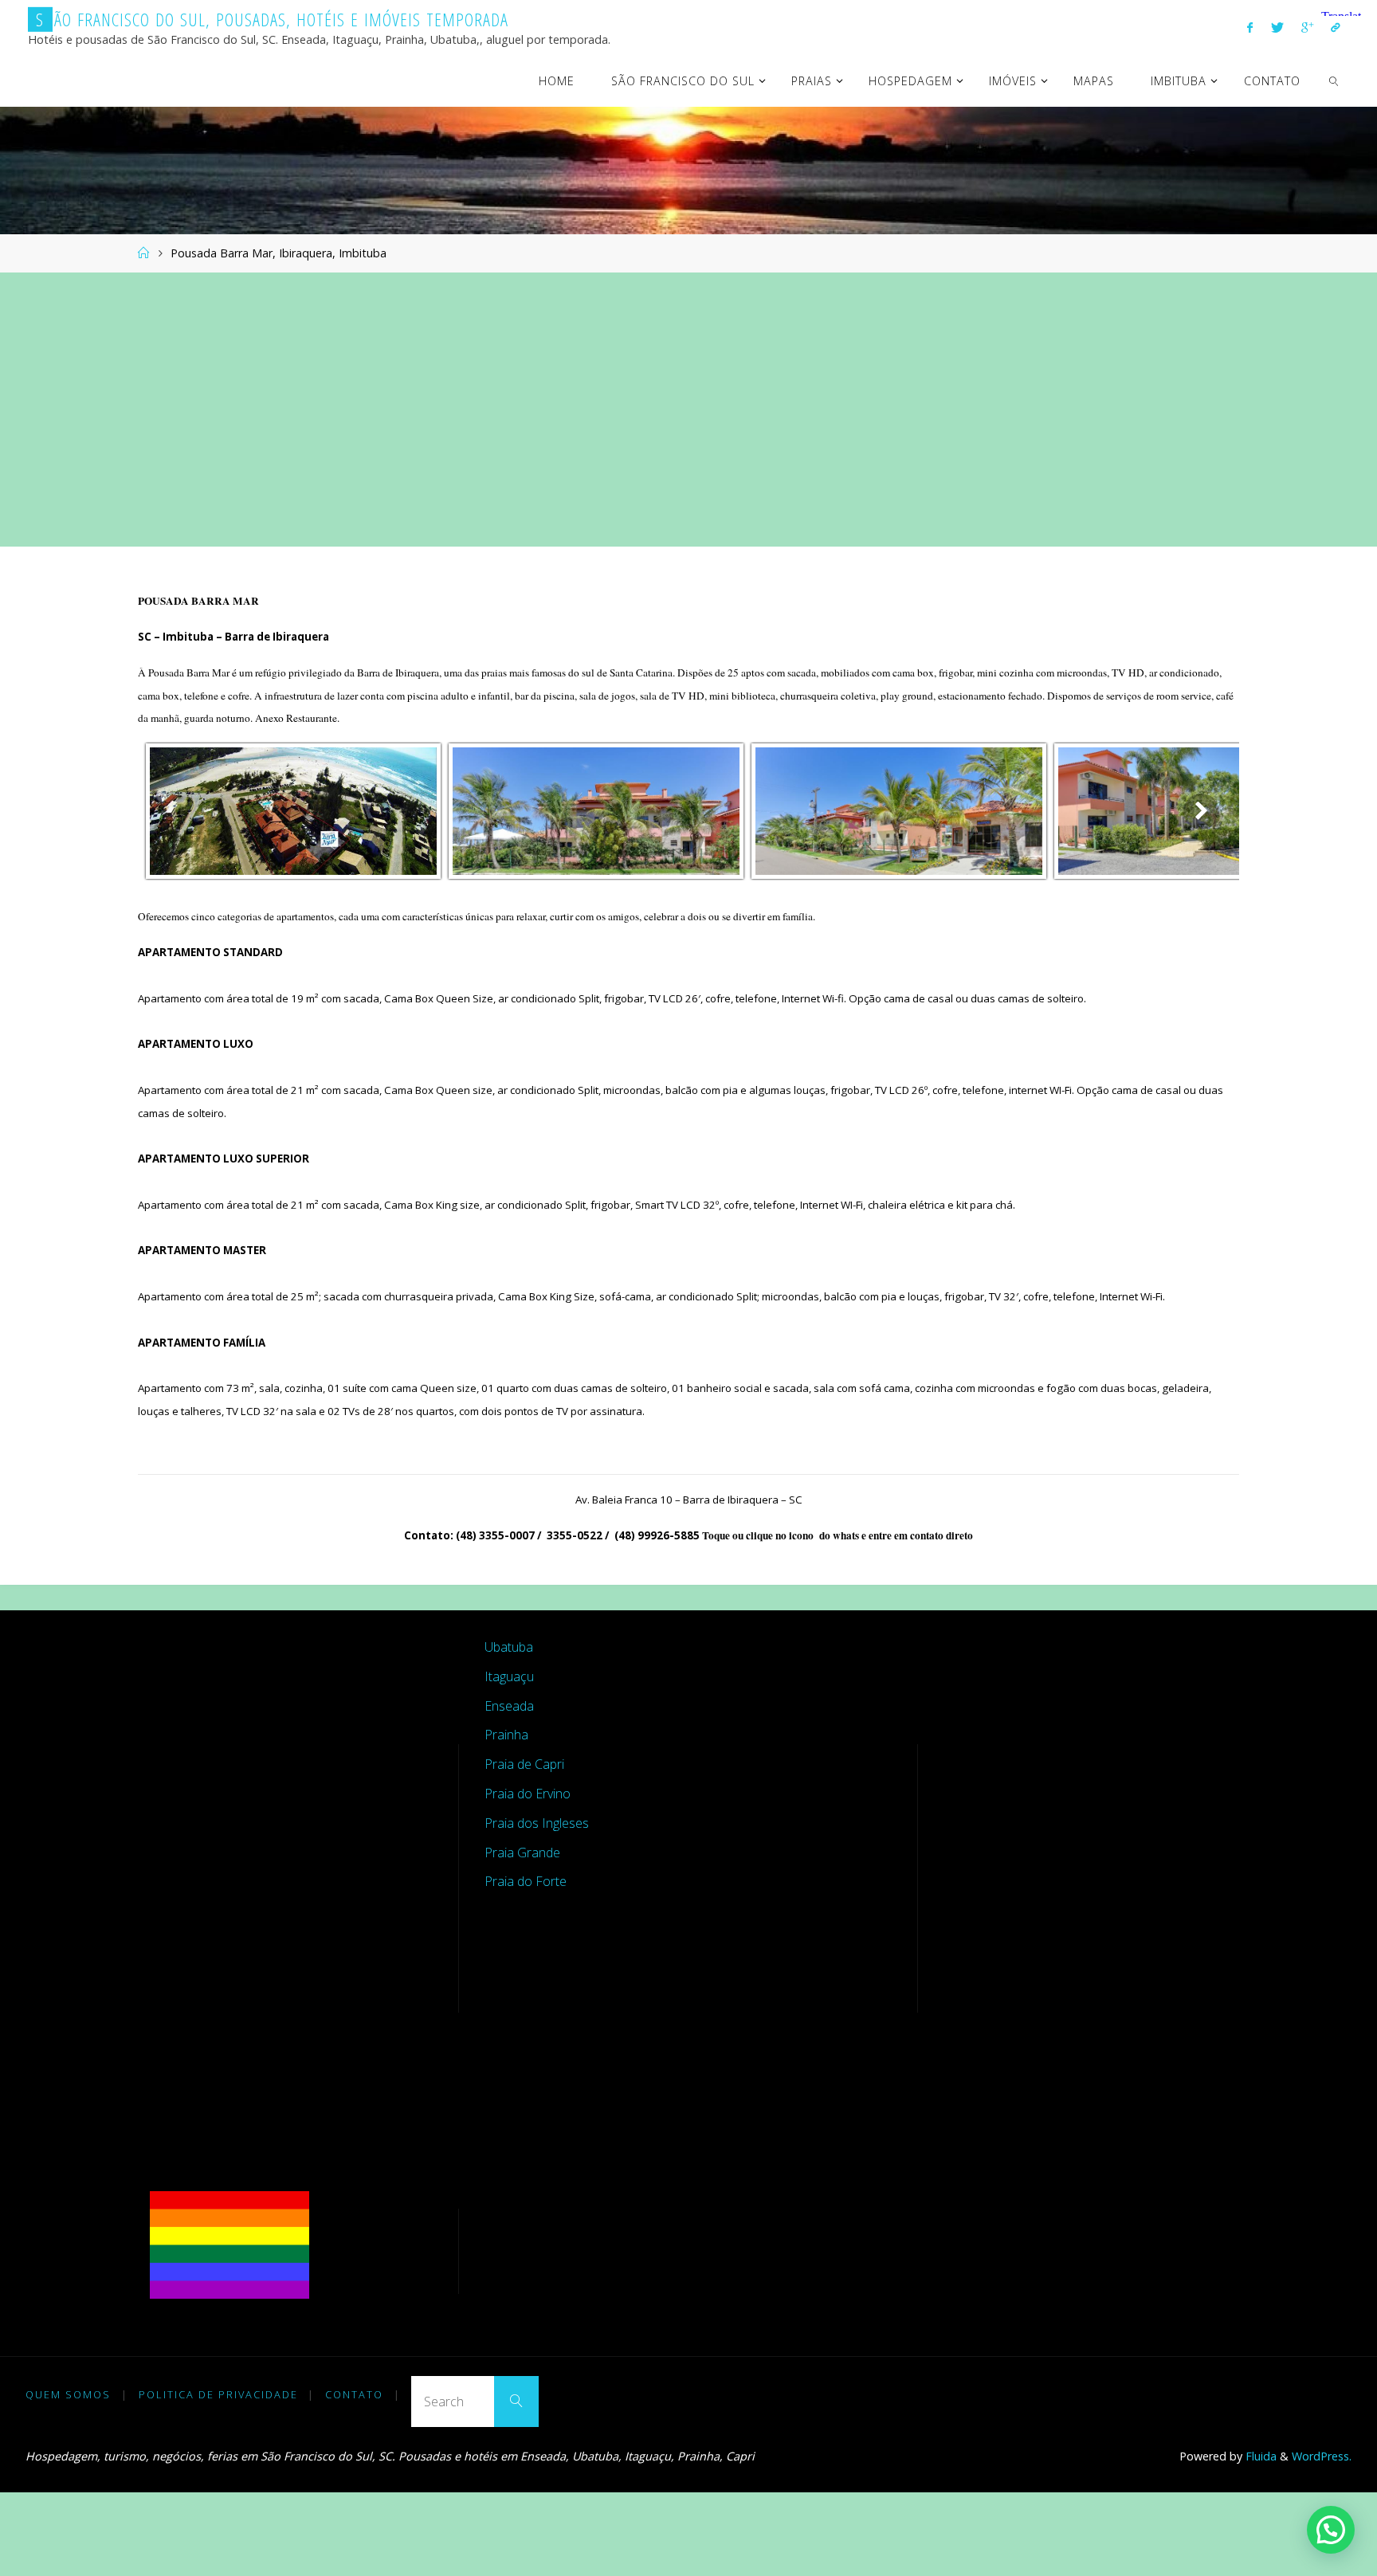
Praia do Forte (526, 1881)
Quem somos (68, 2394)
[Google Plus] (1307, 27)
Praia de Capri (524, 1764)
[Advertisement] (688, 410)
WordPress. (1322, 2456)
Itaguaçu (509, 1676)
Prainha (506, 1735)
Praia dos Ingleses (537, 1823)
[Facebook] (1250, 27)
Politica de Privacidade (218, 2394)
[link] (1334, 80)
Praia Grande (522, 1853)
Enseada (509, 1706)
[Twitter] (1277, 27)
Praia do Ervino (528, 1794)
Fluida (1259, 2456)
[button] (1331, 2530)
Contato (354, 2394)
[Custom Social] (1336, 27)
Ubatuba (509, 1647)
